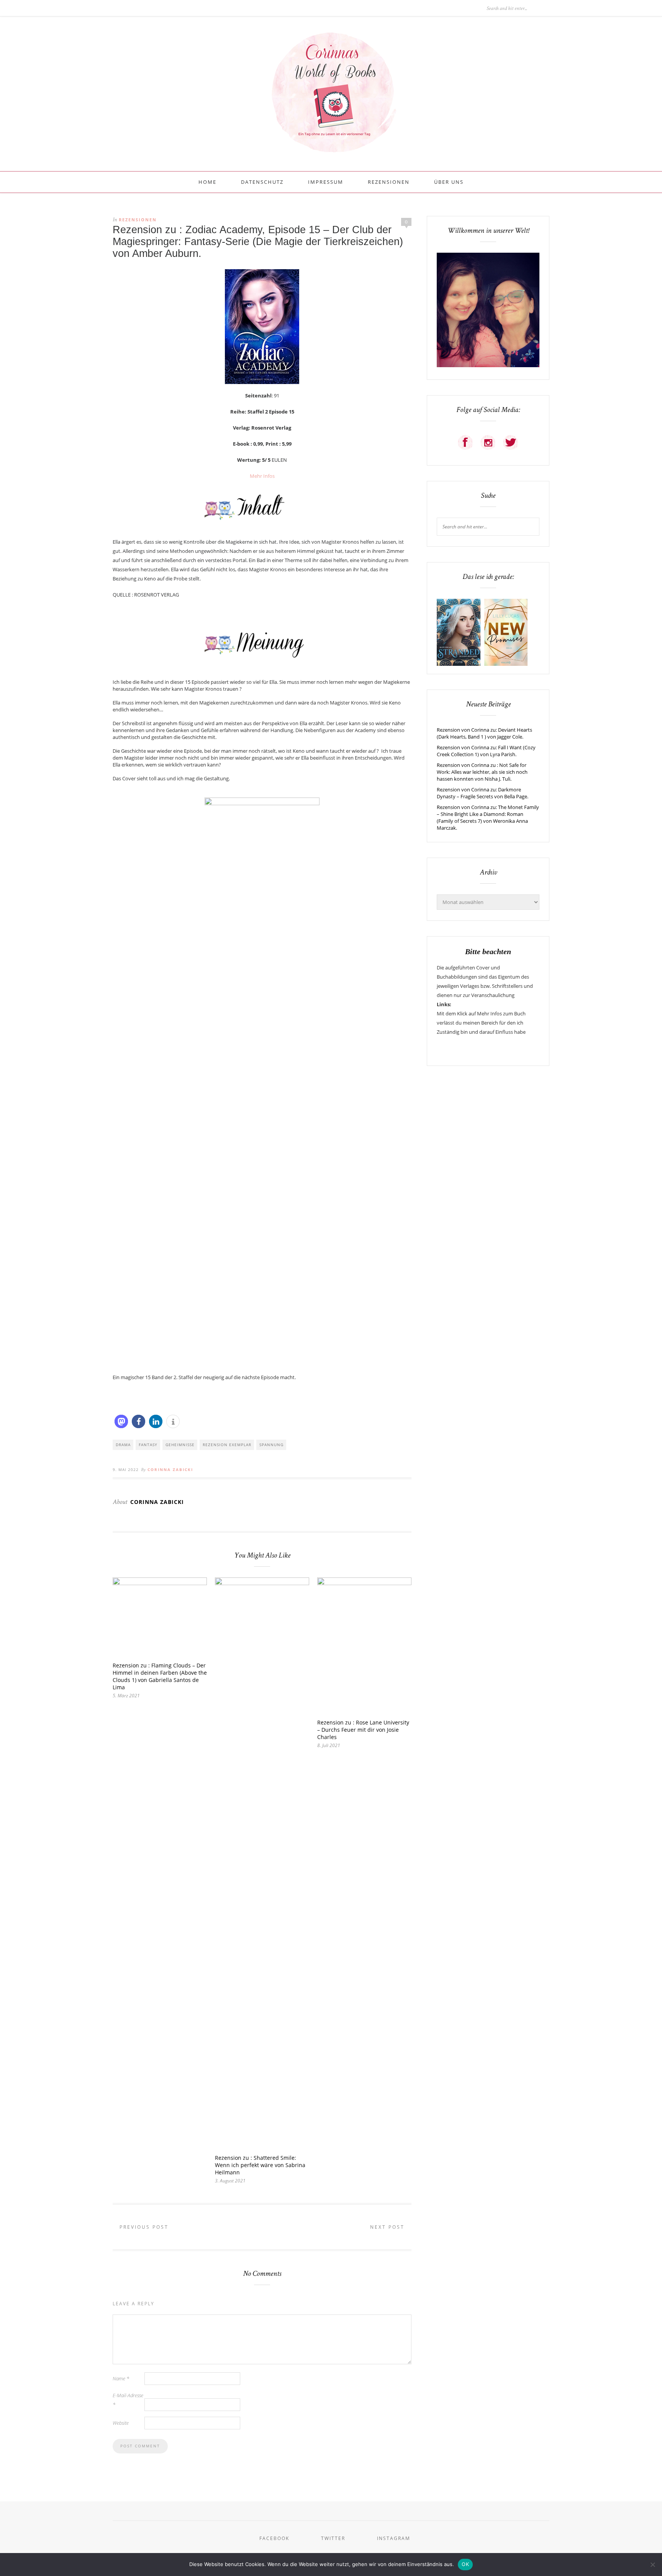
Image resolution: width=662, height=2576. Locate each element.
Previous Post (143, 2227)
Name (121, 2378)
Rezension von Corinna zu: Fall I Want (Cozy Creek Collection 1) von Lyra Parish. (486, 751)
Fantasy (148, 1445)
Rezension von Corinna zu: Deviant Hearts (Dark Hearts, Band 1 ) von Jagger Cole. (484, 733)
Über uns (449, 182)
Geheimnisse (180, 1445)
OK (465, 2564)
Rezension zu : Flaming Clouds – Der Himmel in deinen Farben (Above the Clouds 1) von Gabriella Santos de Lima (160, 1676)
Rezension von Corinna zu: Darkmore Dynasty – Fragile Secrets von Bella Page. (483, 793)
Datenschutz (262, 182)
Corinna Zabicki (170, 1469)
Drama (123, 1445)
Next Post (388, 2227)
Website (121, 2423)
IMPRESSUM (326, 182)
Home (207, 182)
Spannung (271, 1445)
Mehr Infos (262, 476)
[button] (121, 1421)
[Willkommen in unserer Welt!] (488, 365)
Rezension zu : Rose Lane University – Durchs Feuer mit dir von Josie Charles (363, 1730)
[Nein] (652, 2565)
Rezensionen (389, 182)
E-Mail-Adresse (128, 2400)
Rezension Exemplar (227, 1445)
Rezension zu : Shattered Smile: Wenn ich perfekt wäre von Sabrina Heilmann (260, 2165)
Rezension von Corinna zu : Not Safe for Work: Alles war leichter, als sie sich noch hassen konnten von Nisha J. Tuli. (482, 772)
